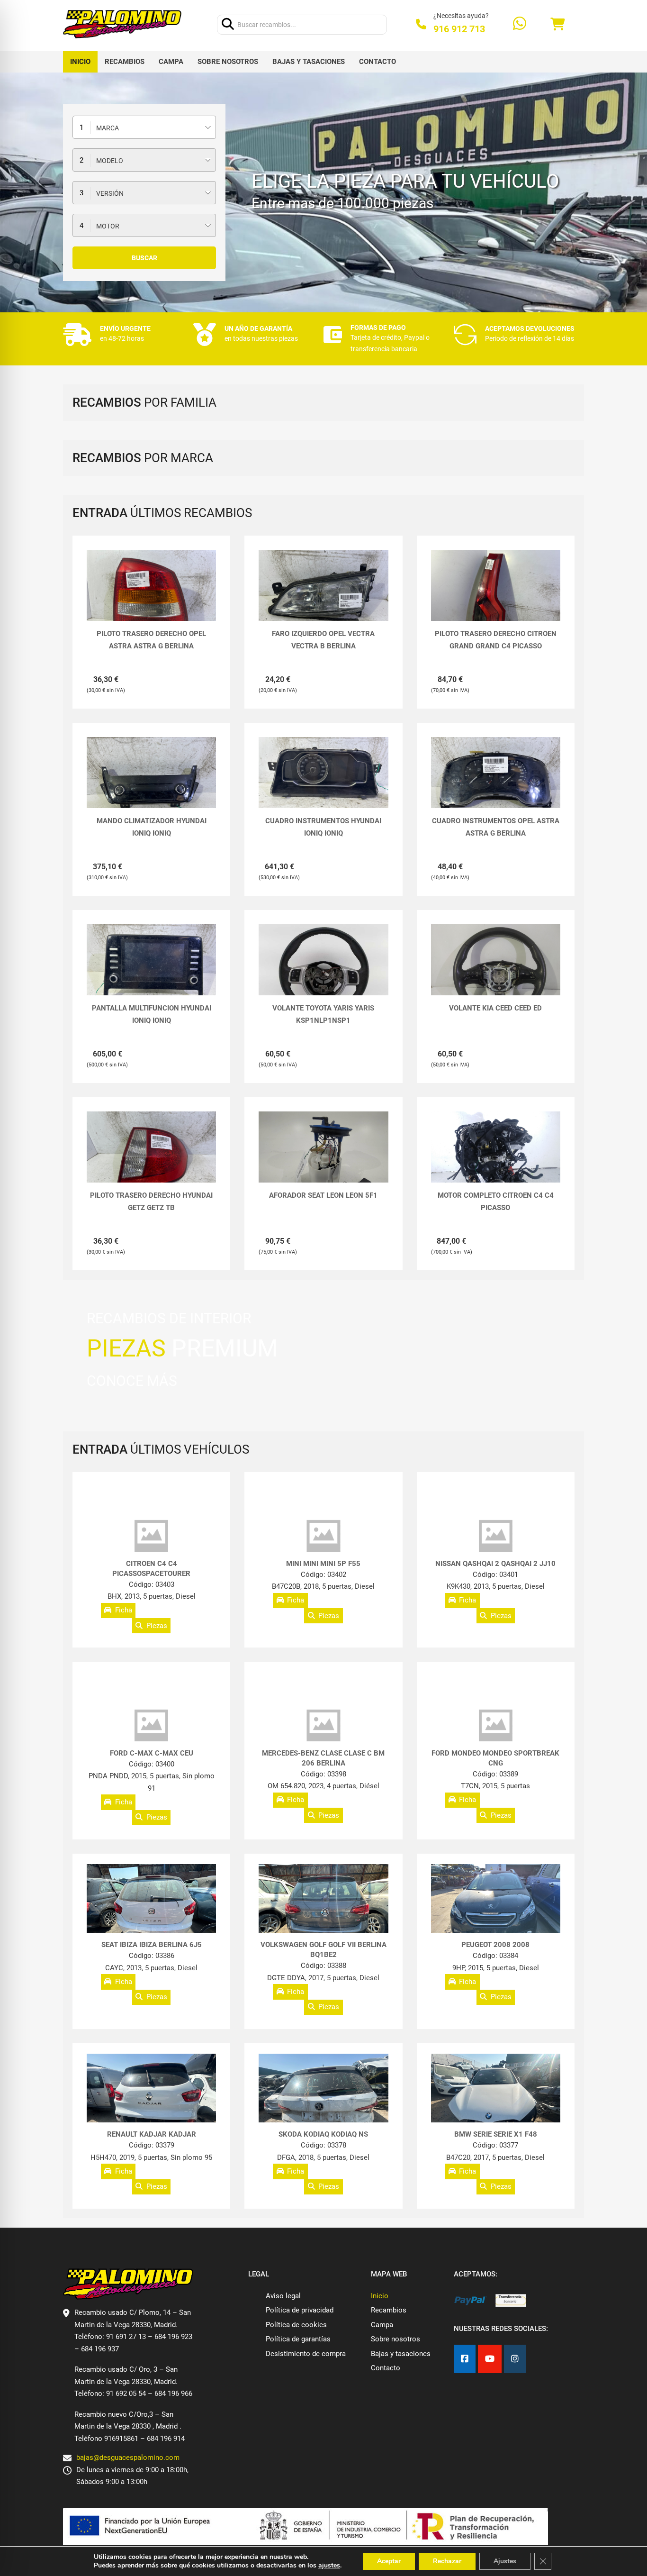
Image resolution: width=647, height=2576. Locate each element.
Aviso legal (283, 2296)
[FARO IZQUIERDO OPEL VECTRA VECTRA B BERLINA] (323, 598)
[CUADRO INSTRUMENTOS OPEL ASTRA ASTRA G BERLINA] (496, 786)
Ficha (124, 1611)
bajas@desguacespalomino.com (128, 2458)
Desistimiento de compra (306, 2354)
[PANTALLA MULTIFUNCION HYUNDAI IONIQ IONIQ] (151, 973)
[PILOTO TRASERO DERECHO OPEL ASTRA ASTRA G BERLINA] (151, 598)
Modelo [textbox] (110, 161)
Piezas (157, 1626)
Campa (171, 62)
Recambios (125, 62)
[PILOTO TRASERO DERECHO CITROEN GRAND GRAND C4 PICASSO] (496, 598)
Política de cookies (296, 2325)
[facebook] (465, 2359)
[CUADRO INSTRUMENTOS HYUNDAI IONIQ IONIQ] (323, 786)
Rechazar (447, 2561)
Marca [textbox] (108, 128)
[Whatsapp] (520, 24)
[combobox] (144, 127)
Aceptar (389, 2561)
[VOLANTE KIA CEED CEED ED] (496, 973)
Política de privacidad (300, 2310)
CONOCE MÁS (132, 1381)
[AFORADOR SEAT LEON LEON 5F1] (323, 1160)
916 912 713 (459, 29)
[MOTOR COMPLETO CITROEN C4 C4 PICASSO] (496, 1160)
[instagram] (515, 2359)
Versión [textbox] (110, 193)
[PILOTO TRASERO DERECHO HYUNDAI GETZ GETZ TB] (151, 1160)
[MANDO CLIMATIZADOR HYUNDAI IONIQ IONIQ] (151, 786)
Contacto (377, 62)
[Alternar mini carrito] (557, 24)
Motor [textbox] (108, 226)
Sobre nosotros (228, 62)
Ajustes (505, 2561)
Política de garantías (298, 2339)
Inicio (80, 62)
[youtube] (490, 2359)
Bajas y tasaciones (309, 62)
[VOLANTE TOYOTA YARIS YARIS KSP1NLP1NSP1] (323, 973)
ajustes (329, 2566)
